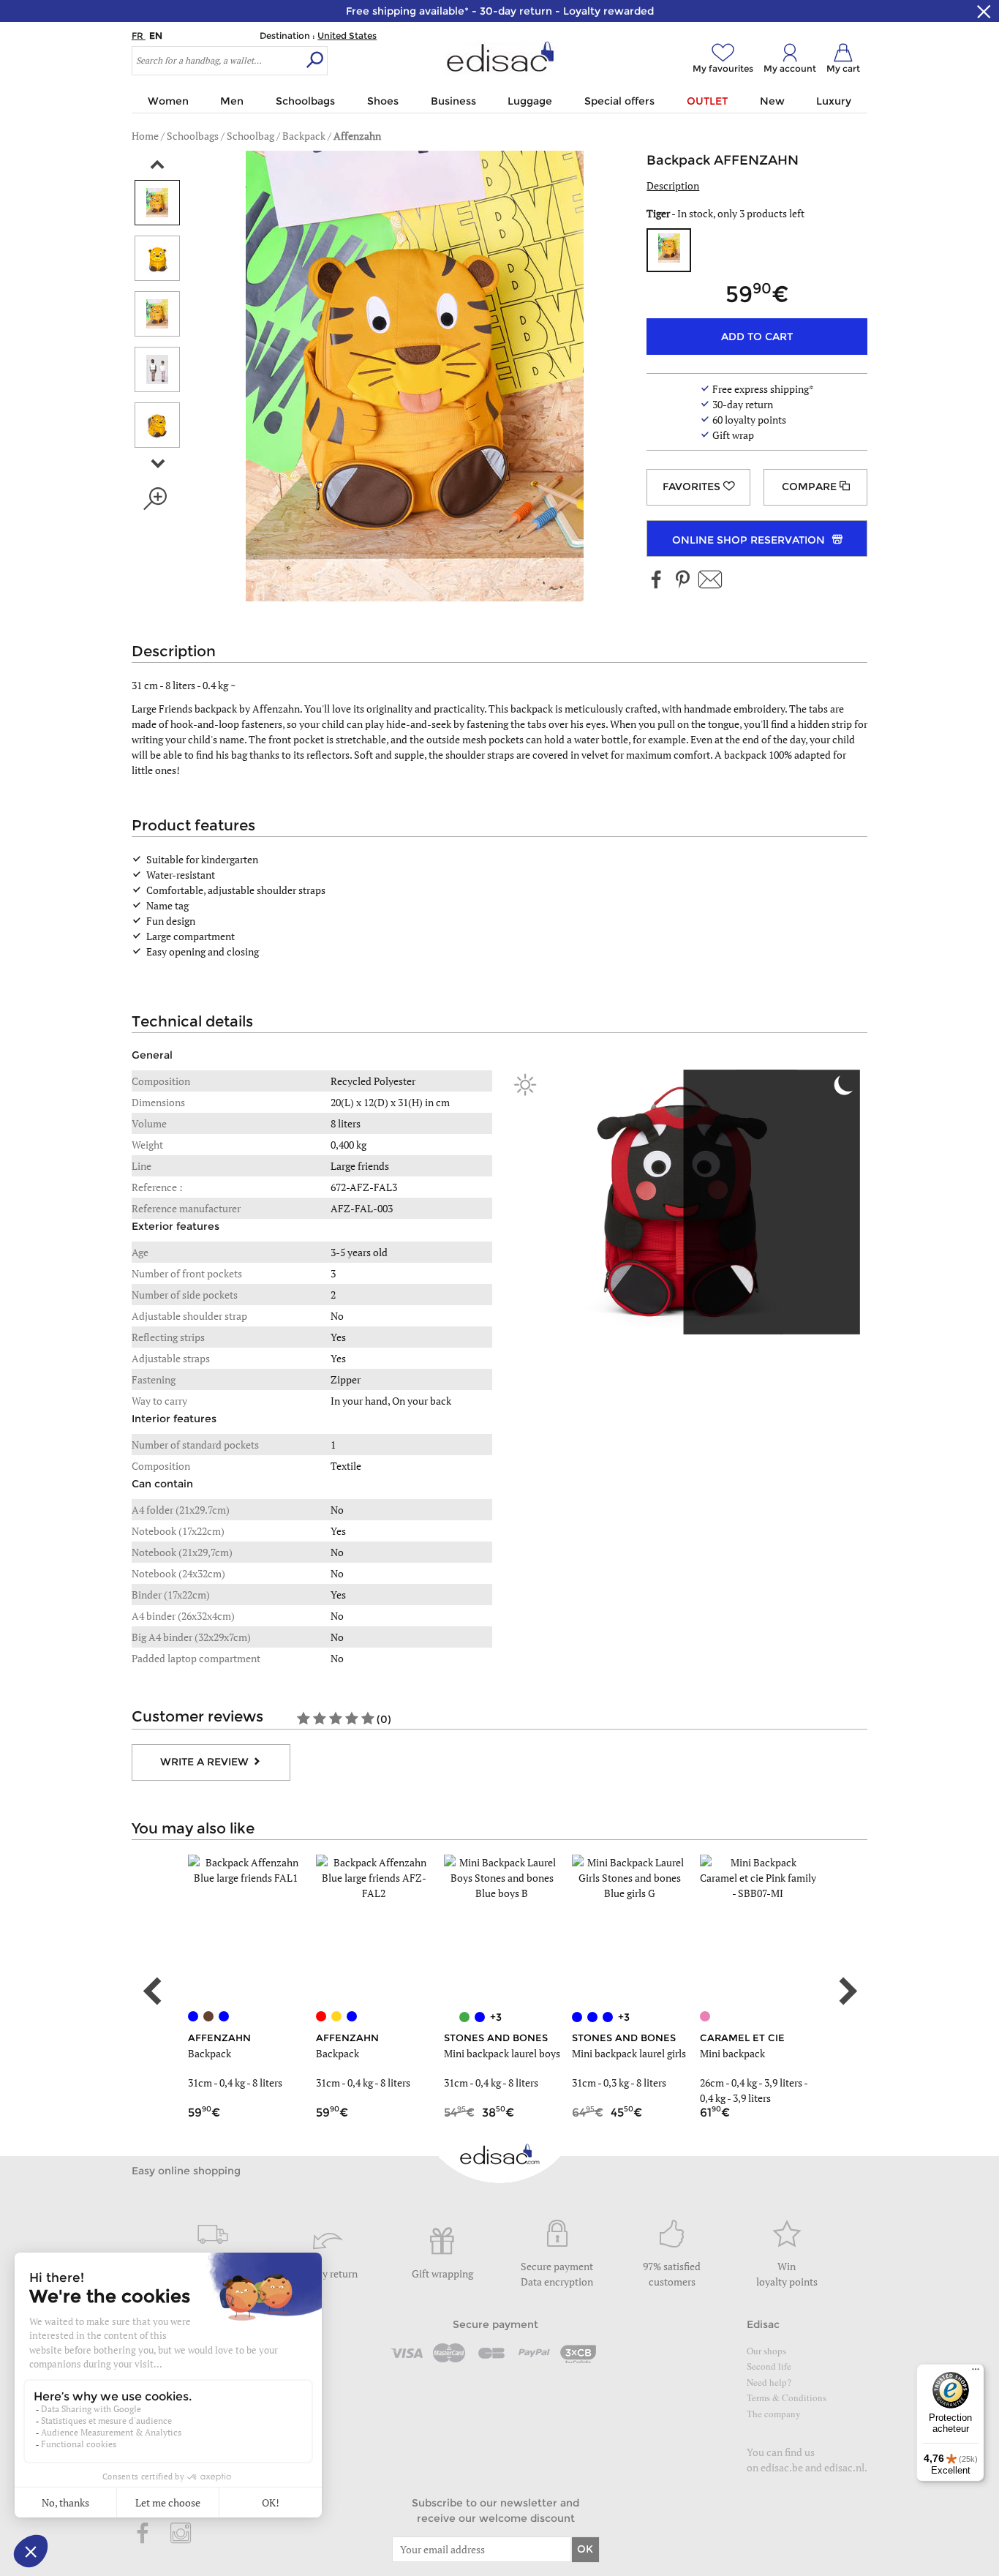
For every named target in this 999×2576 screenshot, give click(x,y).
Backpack (210, 2053)
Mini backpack (732, 2053)
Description (673, 185)
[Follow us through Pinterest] (682, 581)
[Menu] (976, 2373)
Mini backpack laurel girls (629, 2053)
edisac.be (782, 2467)
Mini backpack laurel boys (502, 2053)
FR (139, 35)
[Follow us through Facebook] (657, 581)
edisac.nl (844, 2467)
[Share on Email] (710, 581)
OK (585, 2549)
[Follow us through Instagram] (181, 2534)
